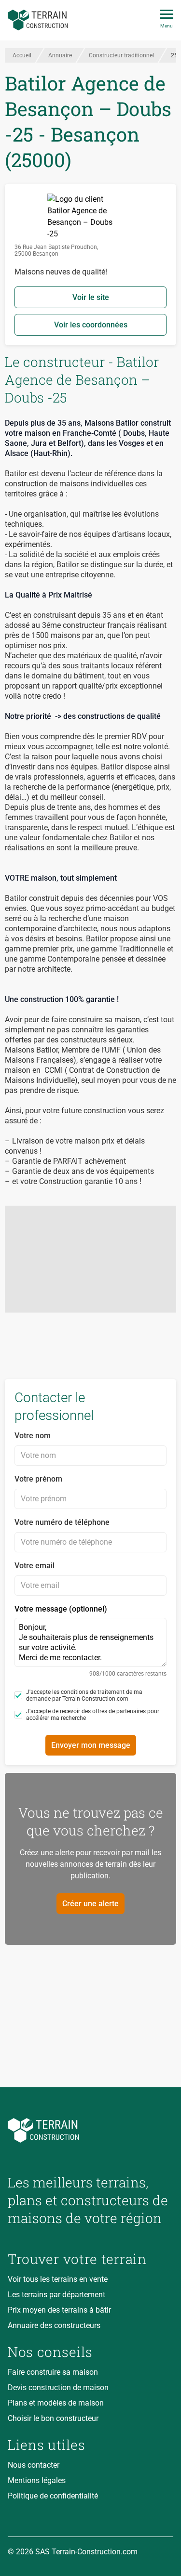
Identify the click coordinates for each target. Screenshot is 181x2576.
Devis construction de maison (58, 2387)
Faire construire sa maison (53, 2372)
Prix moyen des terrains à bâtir (59, 2310)
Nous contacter (34, 2465)
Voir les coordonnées (91, 325)
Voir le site (91, 297)
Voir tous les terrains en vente (58, 2279)
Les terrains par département (56, 2295)
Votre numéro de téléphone (62, 1522)
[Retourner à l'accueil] (90, 2130)
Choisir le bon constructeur (53, 2418)
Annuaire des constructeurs (54, 2325)
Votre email (35, 1566)
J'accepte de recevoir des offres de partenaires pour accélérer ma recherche (93, 1715)
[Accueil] (38, 20)
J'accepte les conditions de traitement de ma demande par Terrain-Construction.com (84, 1695)
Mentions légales (37, 2480)
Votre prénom (38, 1479)
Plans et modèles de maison (56, 2403)
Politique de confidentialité (53, 2496)
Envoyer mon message (91, 1745)
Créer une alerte (90, 1904)
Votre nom (33, 1436)
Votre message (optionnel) (90, 1641)
